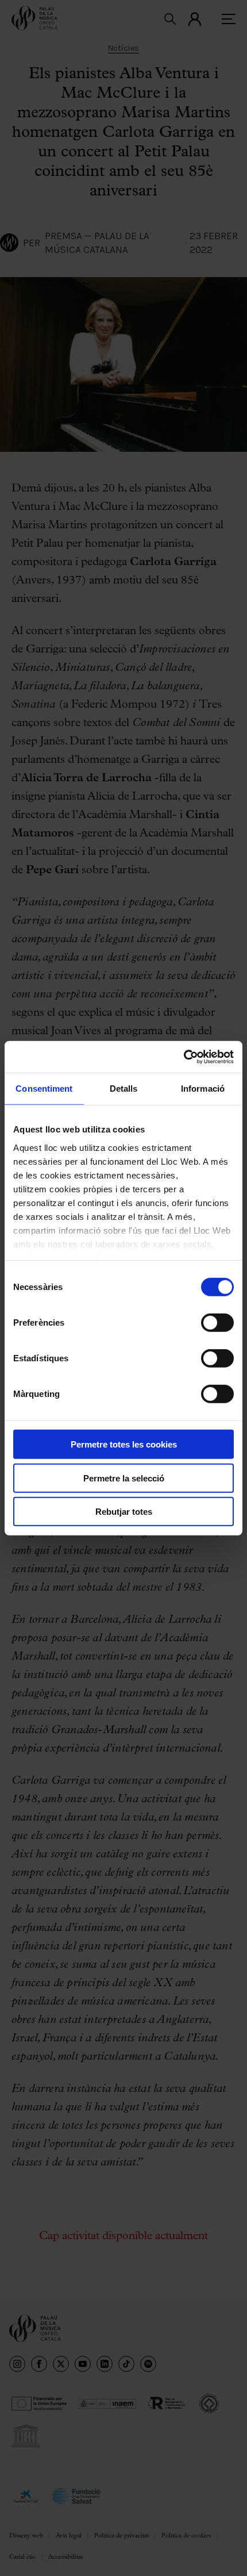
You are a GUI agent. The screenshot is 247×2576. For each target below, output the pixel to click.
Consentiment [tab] (44, 1089)
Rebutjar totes (124, 1512)
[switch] (217, 1323)
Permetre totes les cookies (124, 1444)
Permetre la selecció (124, 1478)
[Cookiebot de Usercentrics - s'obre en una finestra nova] (184, 1057)
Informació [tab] (203, 1089)
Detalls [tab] (124, 1089)
